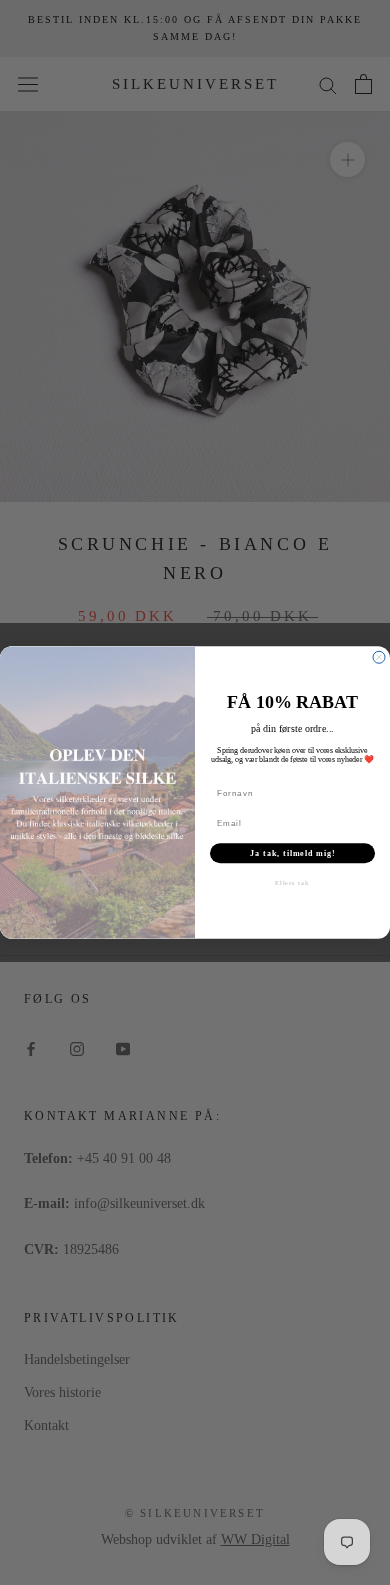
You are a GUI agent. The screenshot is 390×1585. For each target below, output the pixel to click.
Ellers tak (292, 883)
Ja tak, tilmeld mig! (292, 853)
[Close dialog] (379, 657)
